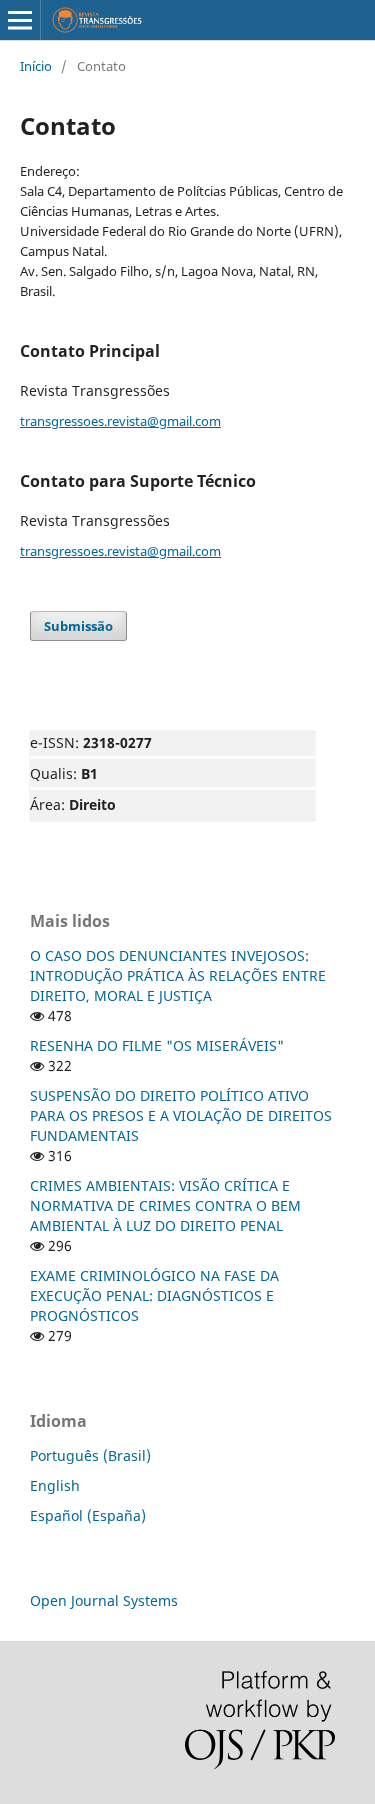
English (55, 1485)
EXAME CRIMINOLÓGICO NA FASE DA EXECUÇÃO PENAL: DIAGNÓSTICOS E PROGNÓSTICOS (154, 1295)
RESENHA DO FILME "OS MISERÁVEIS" (157, 1045)
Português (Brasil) (90, 1455)
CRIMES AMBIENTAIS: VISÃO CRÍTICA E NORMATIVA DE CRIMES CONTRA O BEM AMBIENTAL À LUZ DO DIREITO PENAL (165, 1205)
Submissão (78, 626)
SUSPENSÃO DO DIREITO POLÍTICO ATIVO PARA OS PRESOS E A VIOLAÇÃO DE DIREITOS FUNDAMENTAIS (181, 1115)
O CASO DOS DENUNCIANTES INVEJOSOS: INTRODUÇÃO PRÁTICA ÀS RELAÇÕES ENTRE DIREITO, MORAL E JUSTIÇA (178, 975)
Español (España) (88, 1515)
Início (36, 66)
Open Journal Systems (104, 1600)
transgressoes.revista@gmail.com (120, 421)
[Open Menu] (20, 20)
